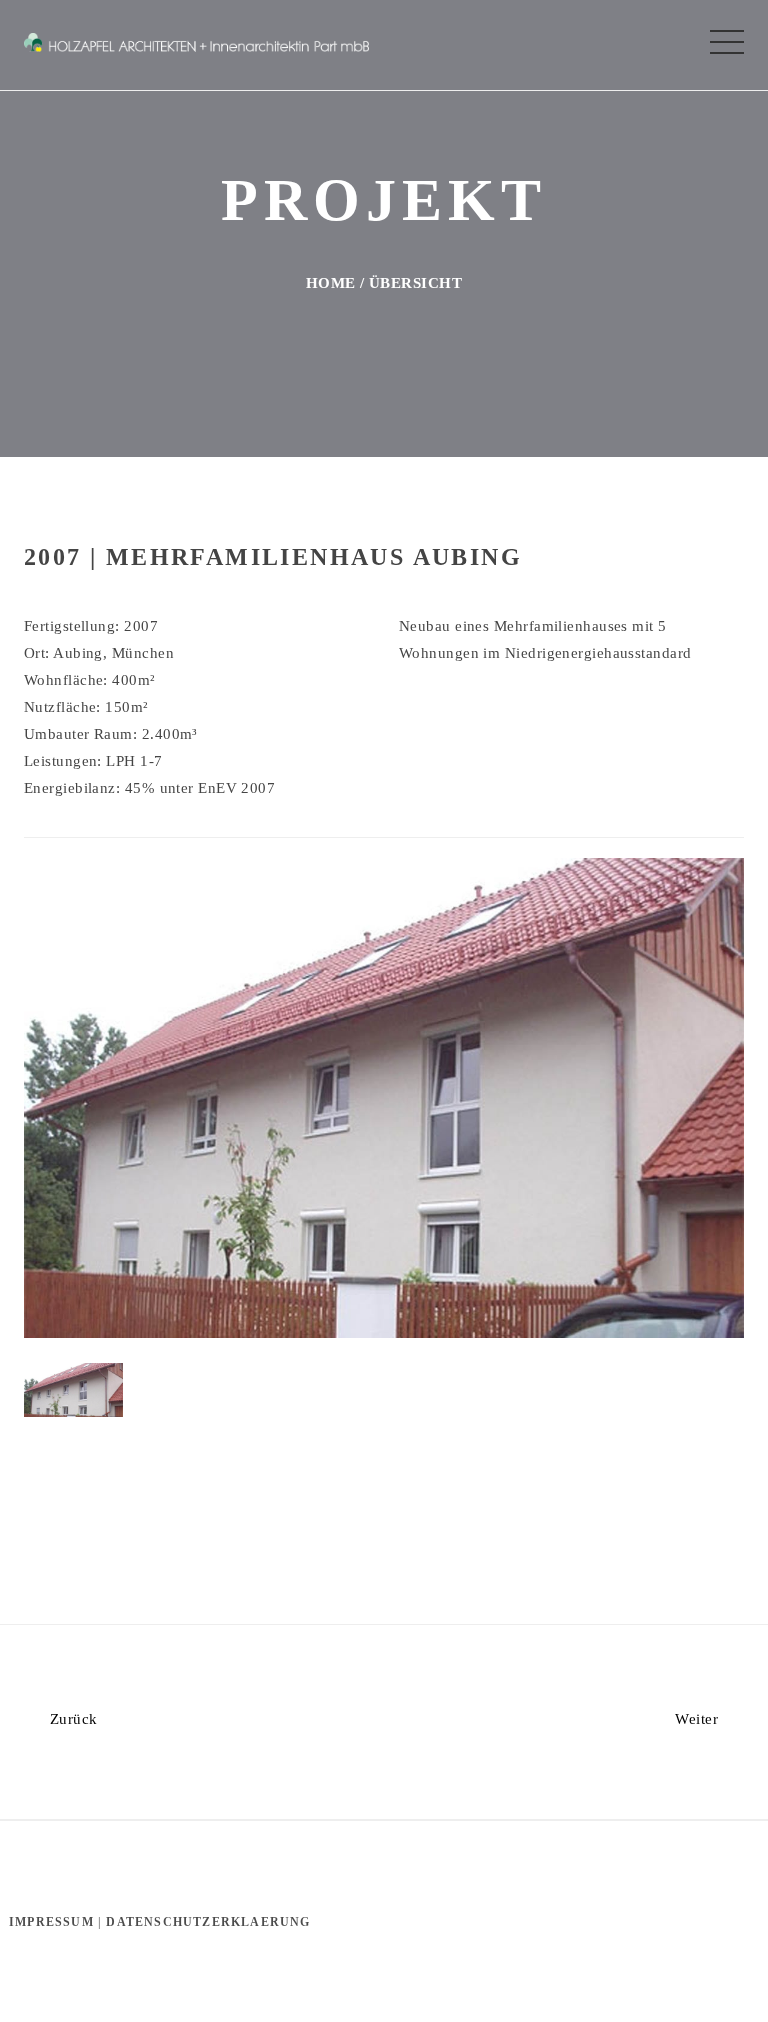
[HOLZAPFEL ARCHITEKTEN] (196, 39)
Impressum (51, 1922)
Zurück (71, 1719)
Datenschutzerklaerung (208, 1922)
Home (331, 283)
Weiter (698, 1719)
